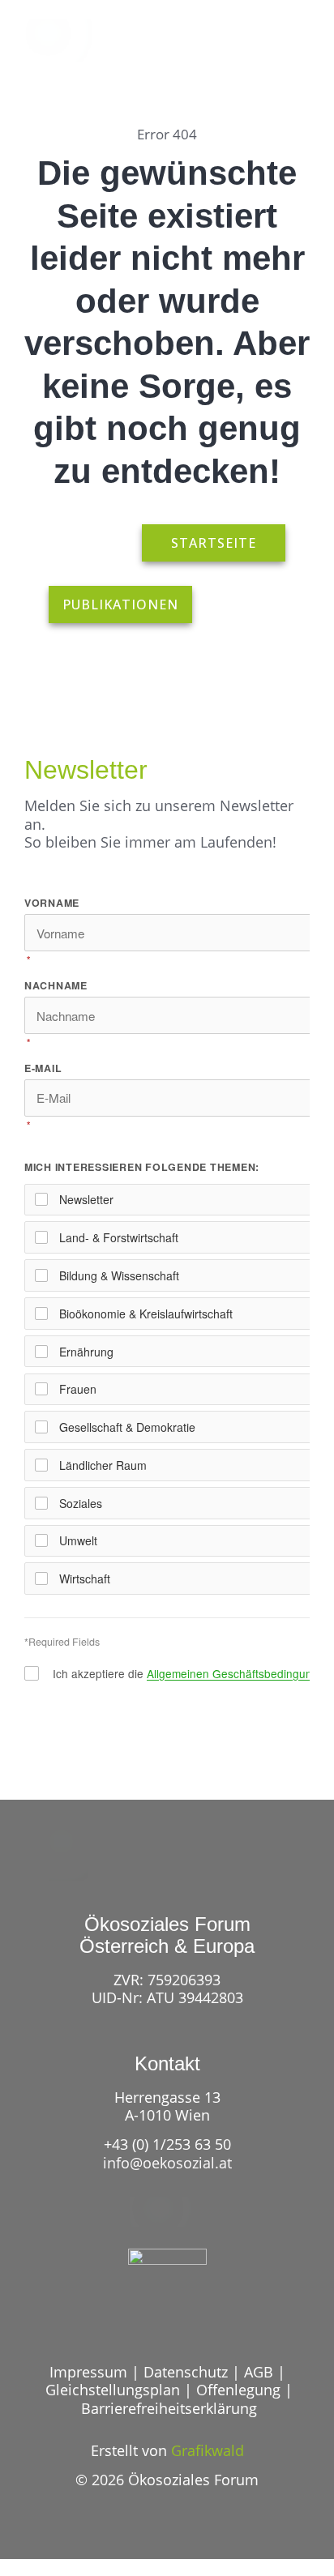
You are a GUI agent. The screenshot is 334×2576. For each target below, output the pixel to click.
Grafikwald (208, 2450)
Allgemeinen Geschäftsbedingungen (239, 1673)
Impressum (88, 2372)
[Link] (233, 51)
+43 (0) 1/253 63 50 (167, 2144)
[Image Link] (64, 41)
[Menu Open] (293, 51)
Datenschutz (186, 2372)
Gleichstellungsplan (113, 2390)
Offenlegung (238, 2390)
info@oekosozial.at (167, 2163)
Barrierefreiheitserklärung (169, 2408)
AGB (259, 2372)
